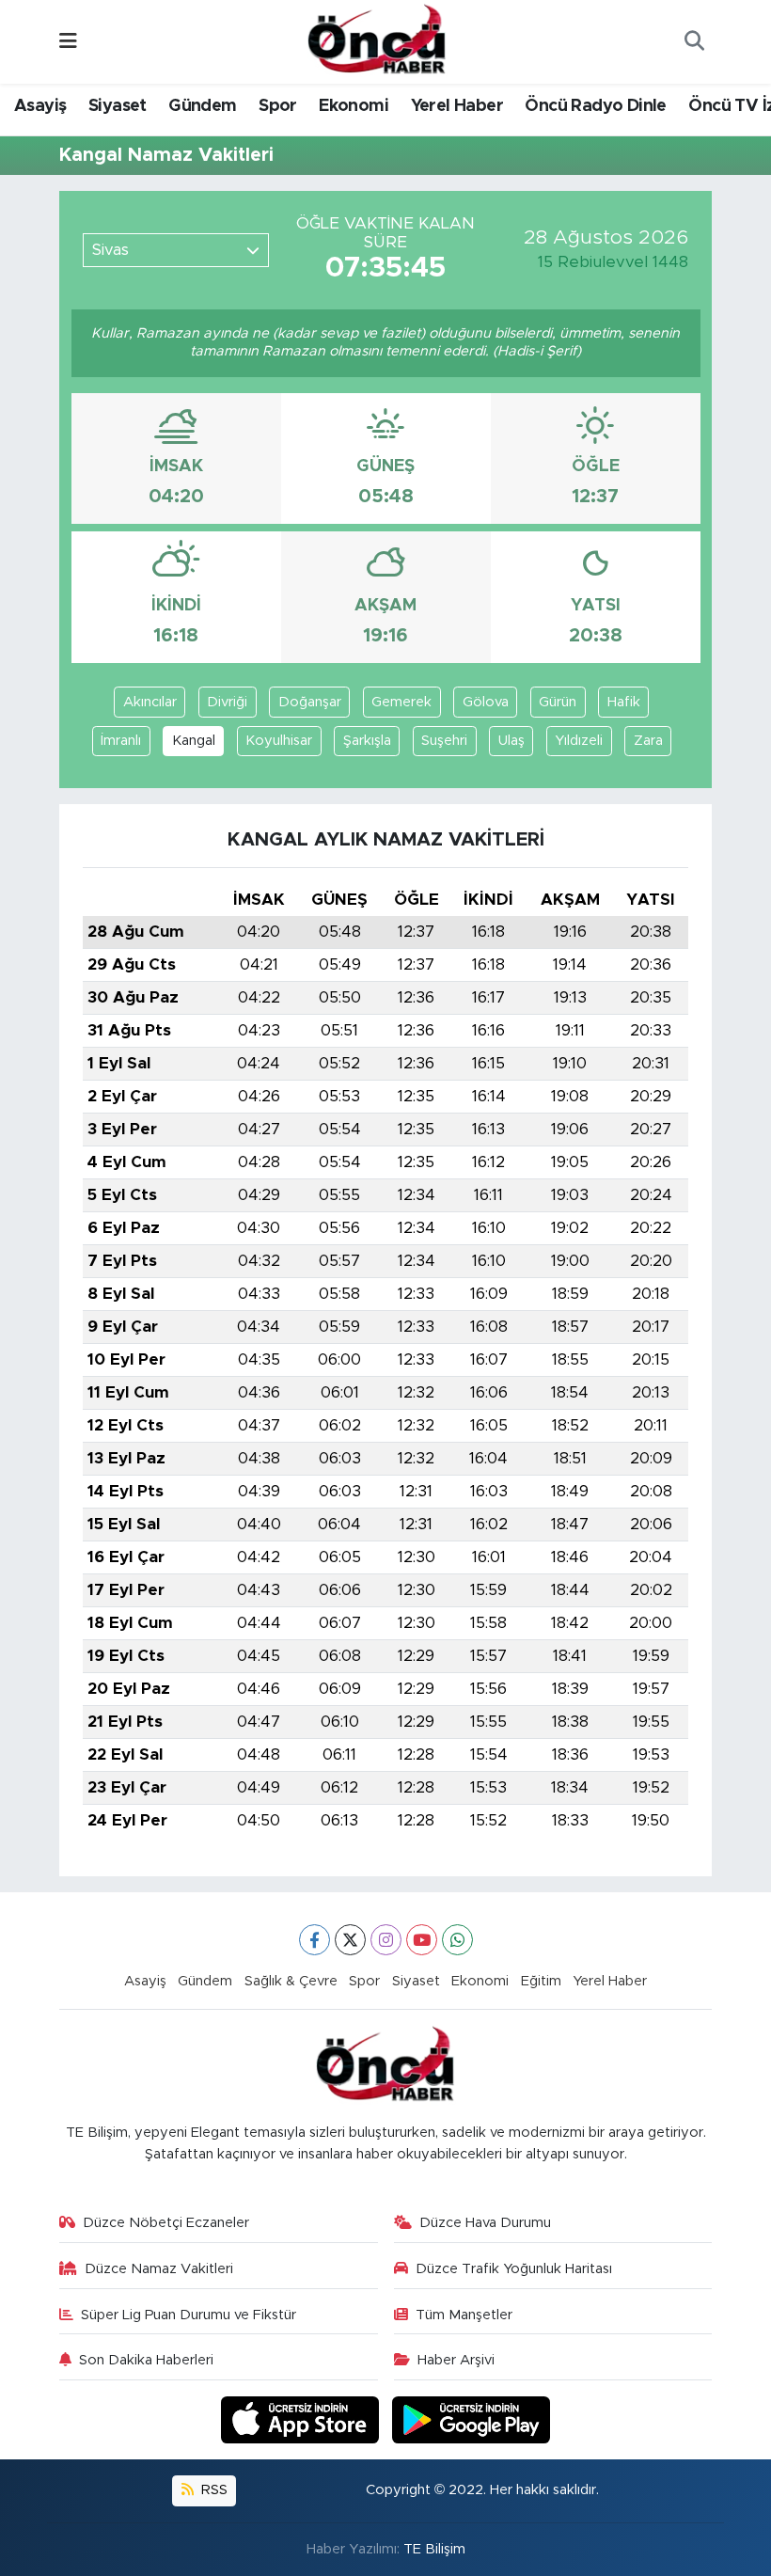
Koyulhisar (279, 741)
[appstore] (303, 2419)
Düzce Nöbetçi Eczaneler (166, 2223)
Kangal (194, 741)
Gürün (558, 702)
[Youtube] (422, 1940)
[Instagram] (386, 1940)
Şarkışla (367, 741)
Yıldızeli (579, 741)
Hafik (624, 702)
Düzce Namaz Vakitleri (159, 2269)
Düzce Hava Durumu (485, 2223)
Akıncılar (150, 702)
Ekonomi (354, 106)
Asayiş (40, 106)
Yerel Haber (457, 106)
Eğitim (541, 1981)
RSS (212, 2490)
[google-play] (472, 2419)
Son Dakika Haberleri (146, 2360)
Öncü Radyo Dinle (595, 106)
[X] (350, 1940)
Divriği (227, 702)
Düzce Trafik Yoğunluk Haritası (514, 2269)
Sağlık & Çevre (291, 1981)
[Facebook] (315, 1940)
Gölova (486, 702)
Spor (278, 106)
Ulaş (511, 741)
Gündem (202, 106)
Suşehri (444, 741)
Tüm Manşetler (464, 2315)
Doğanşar (310, 702)
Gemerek (401, 702)
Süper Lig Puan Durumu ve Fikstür (189, 2315)
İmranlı (121, 741)
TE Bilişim (434, 2549)
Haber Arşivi (456, 2360)
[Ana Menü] (68, 42)
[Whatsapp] (457, 1940)
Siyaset (118, 106)
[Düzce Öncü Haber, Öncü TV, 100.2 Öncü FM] (377, 40)
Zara (648, 741)
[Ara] (694, 42)
